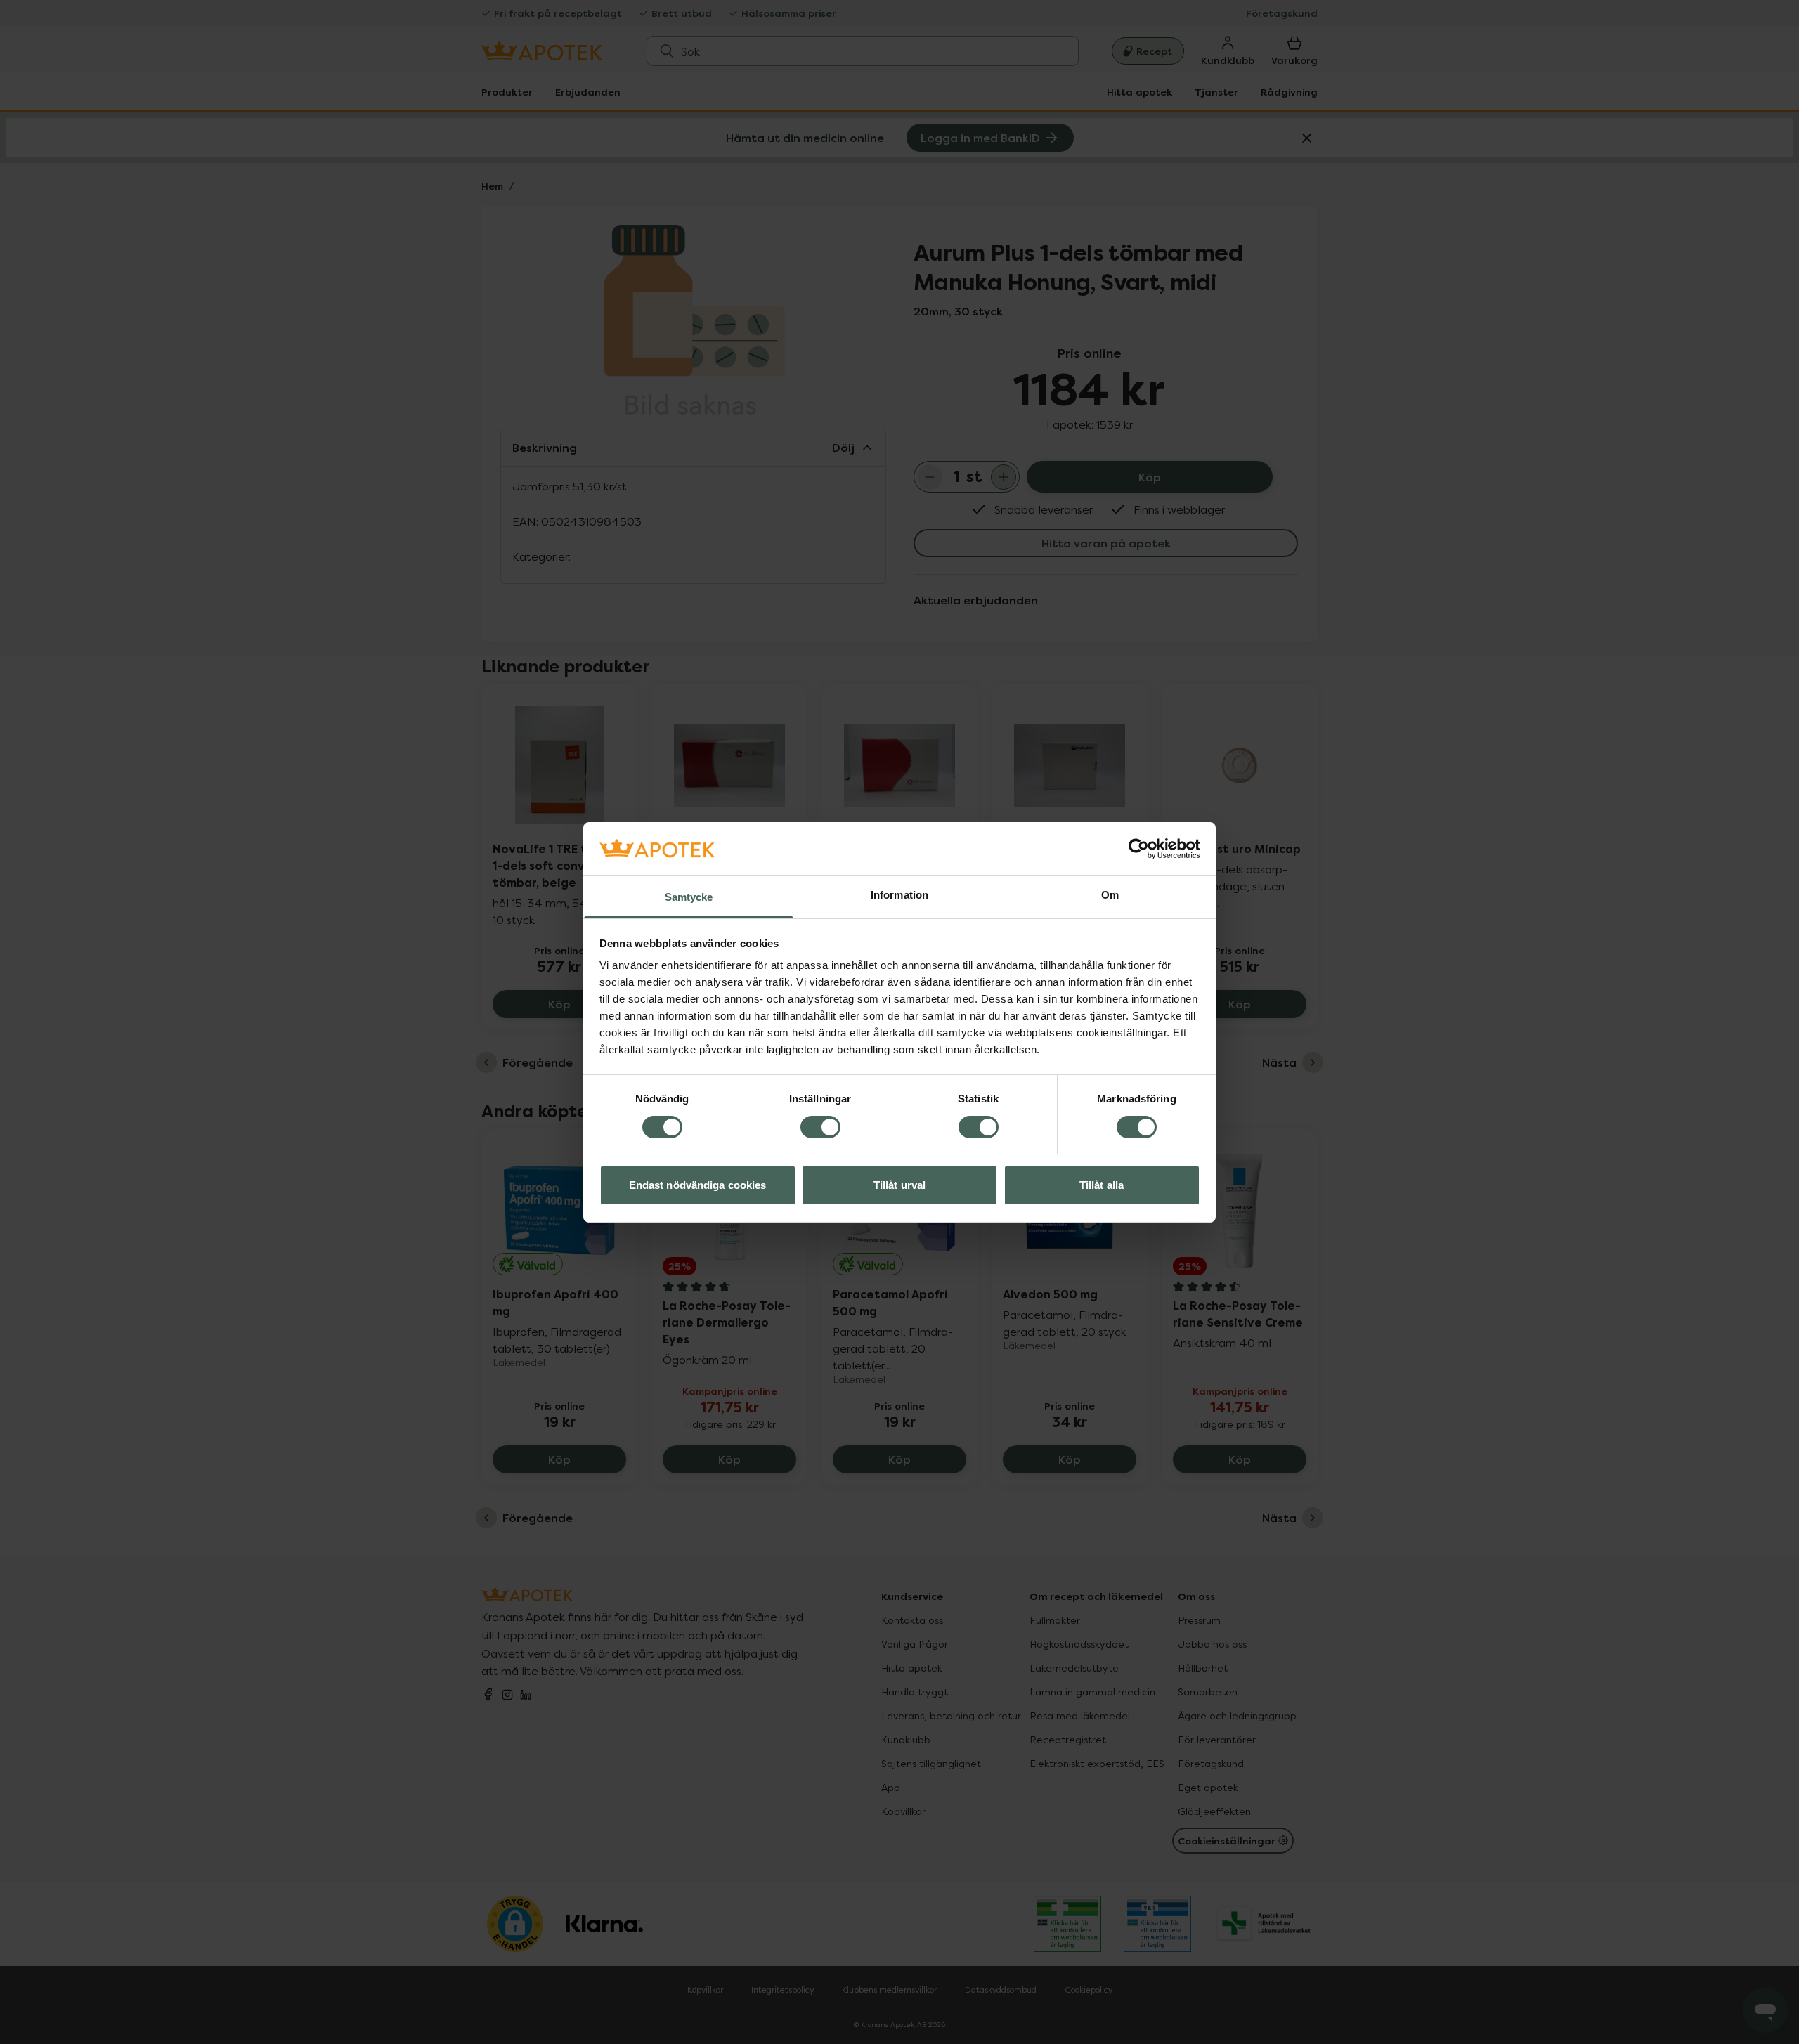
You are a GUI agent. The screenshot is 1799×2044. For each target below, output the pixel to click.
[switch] (820, 1127)
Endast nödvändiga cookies (698, 1185)
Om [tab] (1110, 895)
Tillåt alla (1102, 1185)
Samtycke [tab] (689, 897)
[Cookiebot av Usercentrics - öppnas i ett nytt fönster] (1139, 849)
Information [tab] (899, 895)
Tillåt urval (899, 1185)
